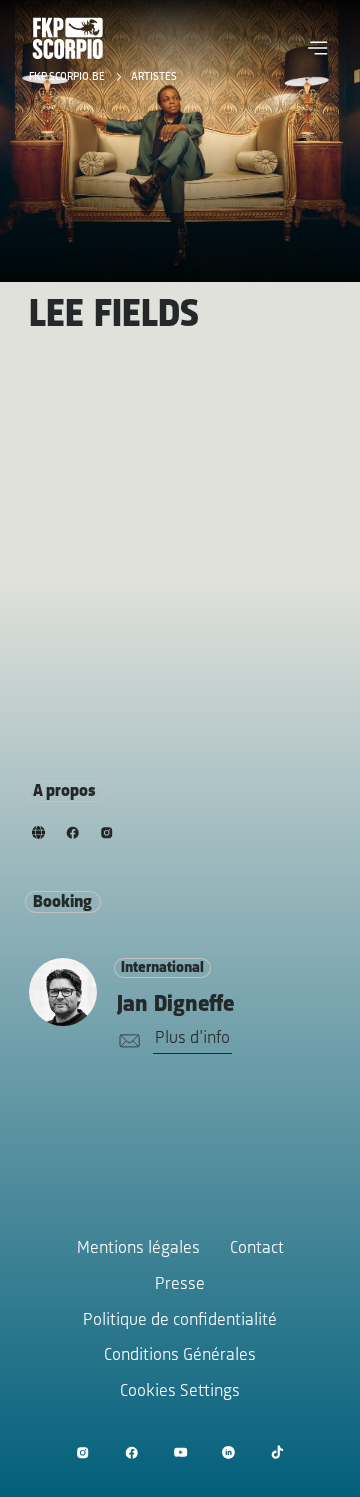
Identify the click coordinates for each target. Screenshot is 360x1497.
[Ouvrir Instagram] (82, 1452)
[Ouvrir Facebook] (131, 1452)
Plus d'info (192, 1039)
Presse (180, 1285)
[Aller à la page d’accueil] (68, 38)
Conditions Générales (180, 1356)
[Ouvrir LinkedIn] (228, 1452)
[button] (318, 48)
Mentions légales (138, 1249)
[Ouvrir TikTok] (277, 1452)
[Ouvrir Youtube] (180, 1452)
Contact (257, 1249)
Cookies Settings (180, 1392)
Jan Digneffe (175, 1005)
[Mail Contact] (126, 1041)
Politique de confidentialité (180, 1321)
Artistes (154, 77)
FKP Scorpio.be (68, 77)
